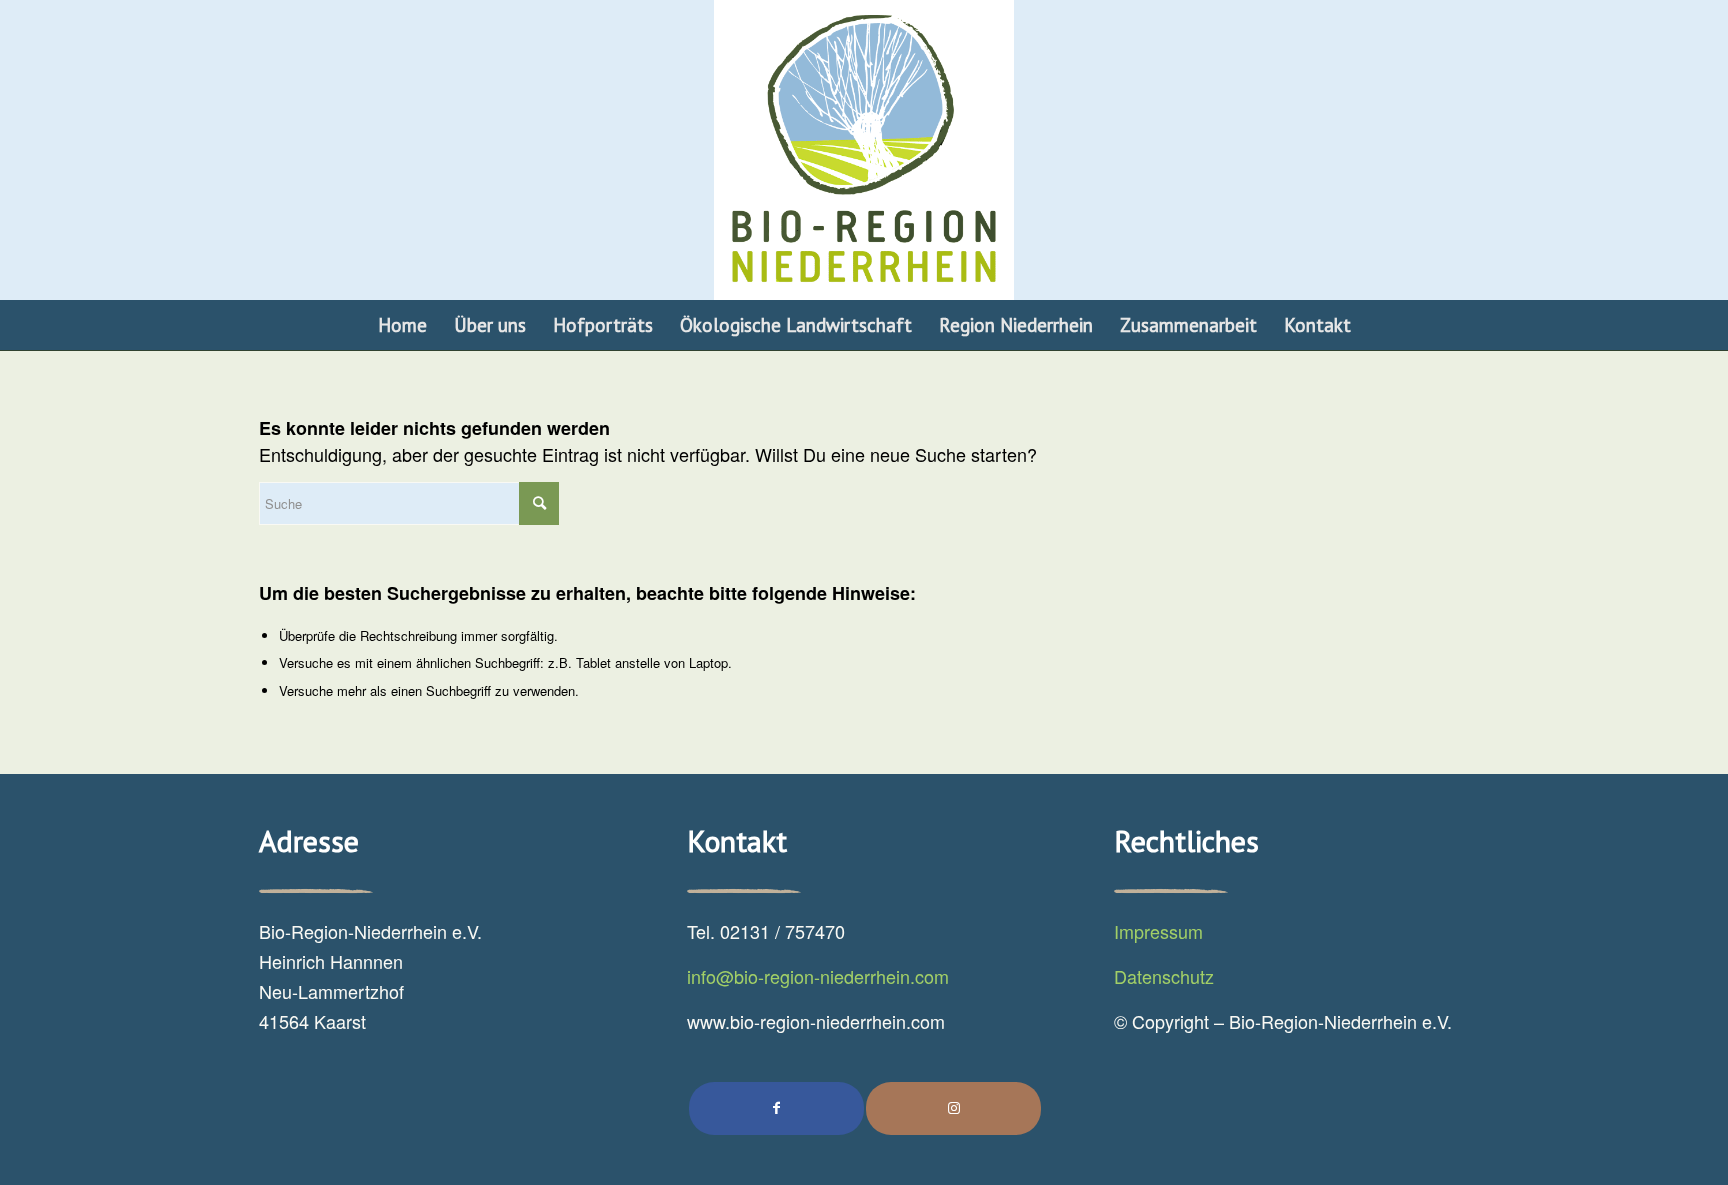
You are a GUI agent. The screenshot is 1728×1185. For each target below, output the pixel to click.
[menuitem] (402, 325)
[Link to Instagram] (953, 1108)
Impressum (1158, 931)
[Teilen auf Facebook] (776, 1108)
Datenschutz (1164, 976)
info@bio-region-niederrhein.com (818, 976)
